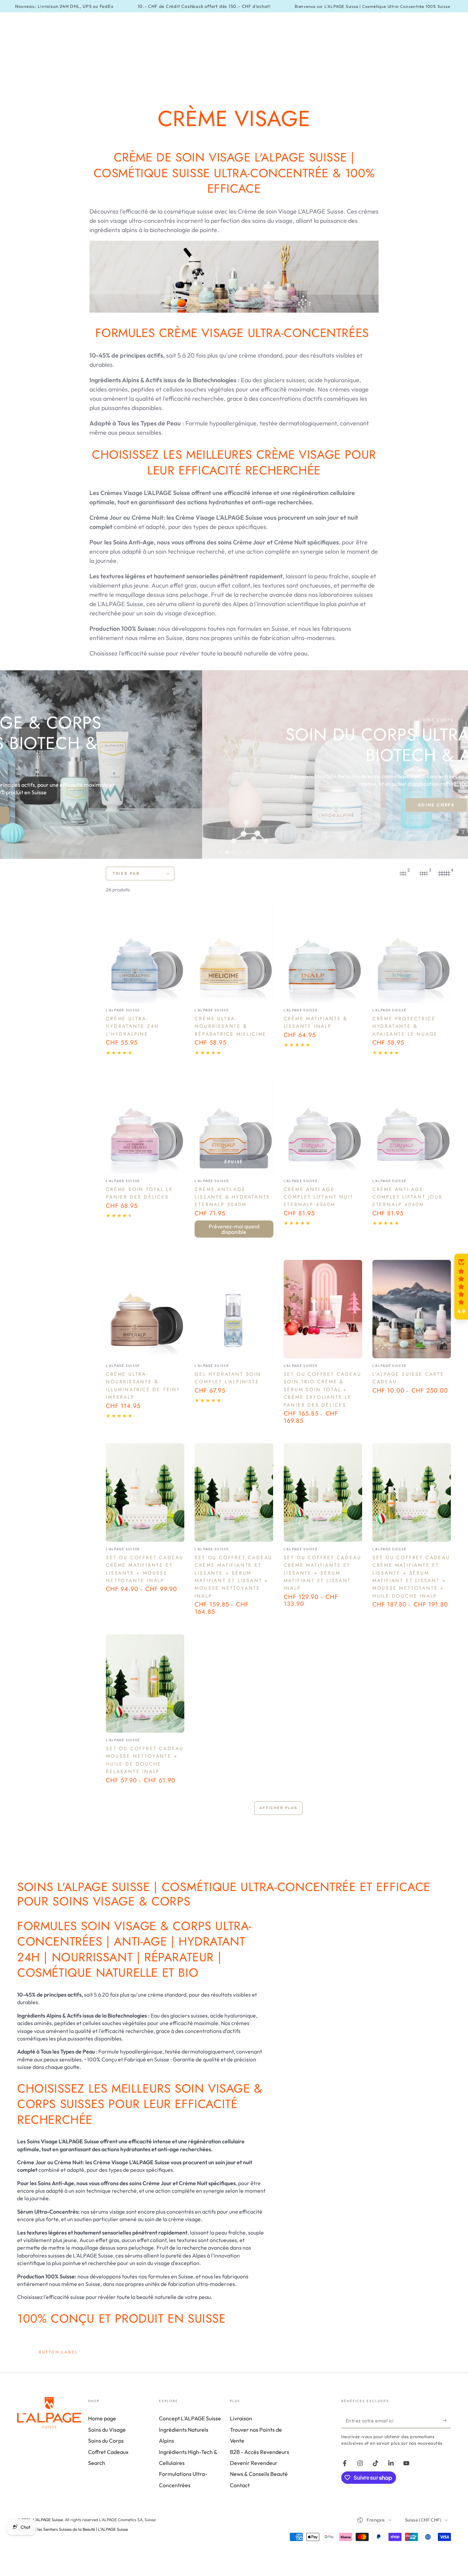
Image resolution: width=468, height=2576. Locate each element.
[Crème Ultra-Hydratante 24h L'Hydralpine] (145, 954)
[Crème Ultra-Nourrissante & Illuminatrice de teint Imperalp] (145, 1309)
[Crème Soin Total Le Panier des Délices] (145, 1124)
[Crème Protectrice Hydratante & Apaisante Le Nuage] (412, 954)
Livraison (241, 2418)
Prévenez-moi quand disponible (234, 1229)
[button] (461, 1287)
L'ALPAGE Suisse (48, 2520)
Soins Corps (234, 805)
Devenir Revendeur (254, 2463)
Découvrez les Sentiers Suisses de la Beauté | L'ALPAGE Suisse (72, 2529)
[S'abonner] (447, 2420)
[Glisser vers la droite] (449, 765)
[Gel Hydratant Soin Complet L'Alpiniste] (234, 1309)
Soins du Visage (107, 2430)
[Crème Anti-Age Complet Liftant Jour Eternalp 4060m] (412, 1124)
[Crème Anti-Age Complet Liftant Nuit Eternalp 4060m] (323, 1124)
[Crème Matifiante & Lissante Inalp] (323, 954)
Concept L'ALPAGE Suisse (190, 2418)
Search (97, 2463)
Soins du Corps (106, 2441)
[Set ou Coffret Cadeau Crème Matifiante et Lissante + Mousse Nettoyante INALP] (145, 1492)
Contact (240, 2485)
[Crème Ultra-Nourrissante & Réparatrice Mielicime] (234, 954)
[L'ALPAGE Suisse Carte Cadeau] (412, 1309)
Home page (102, 2418)
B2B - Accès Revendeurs (260, 2452)
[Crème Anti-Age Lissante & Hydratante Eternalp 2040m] (234, 1124)
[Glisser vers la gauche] (19, 765)
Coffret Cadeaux (108, 2452)
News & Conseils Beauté (259, 2474)
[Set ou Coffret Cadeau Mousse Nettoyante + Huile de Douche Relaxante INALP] (145, 1683)
